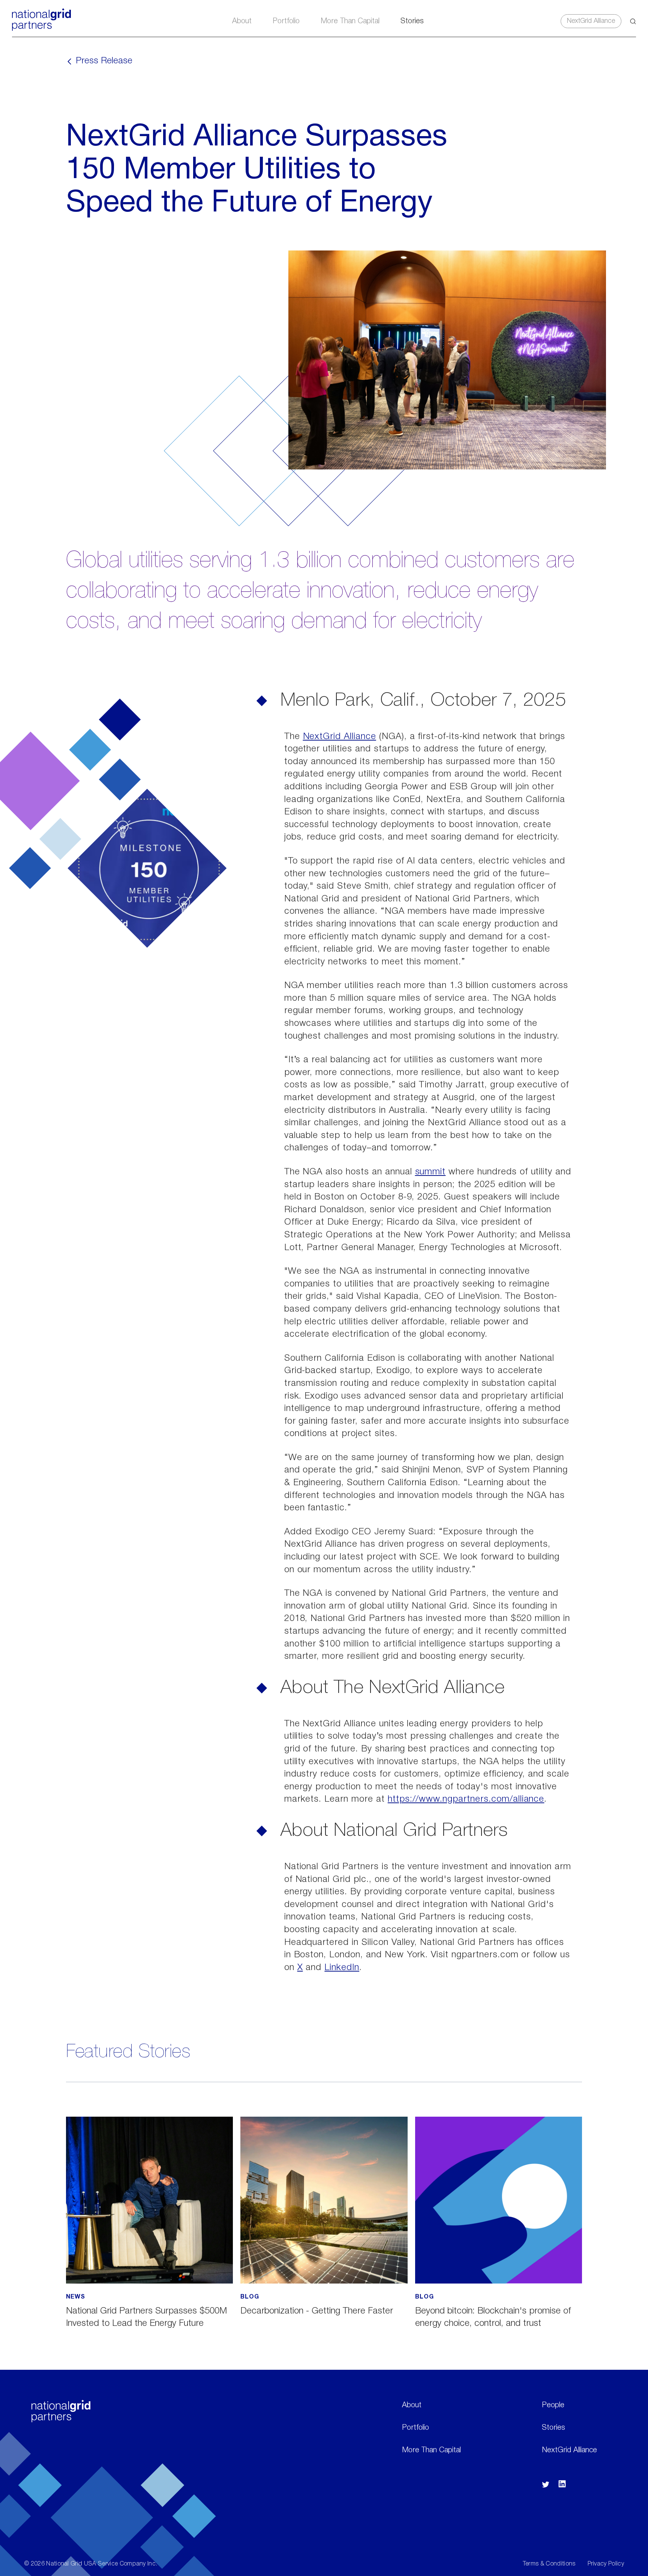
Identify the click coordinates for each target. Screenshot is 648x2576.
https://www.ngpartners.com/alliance (466, 1799)
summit (430, 1172)
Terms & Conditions (549, 2564)
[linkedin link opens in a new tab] (562, 2486)
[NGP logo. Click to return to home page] (41, 29)
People (553, 2405)
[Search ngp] (633, 21)
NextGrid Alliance (591, 21)
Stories (412, 21)
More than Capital (350, 21)
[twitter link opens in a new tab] (546, 2486)
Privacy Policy (606, 2564)
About (242, 21)
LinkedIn (342, 1968)
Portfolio (286, 21)
